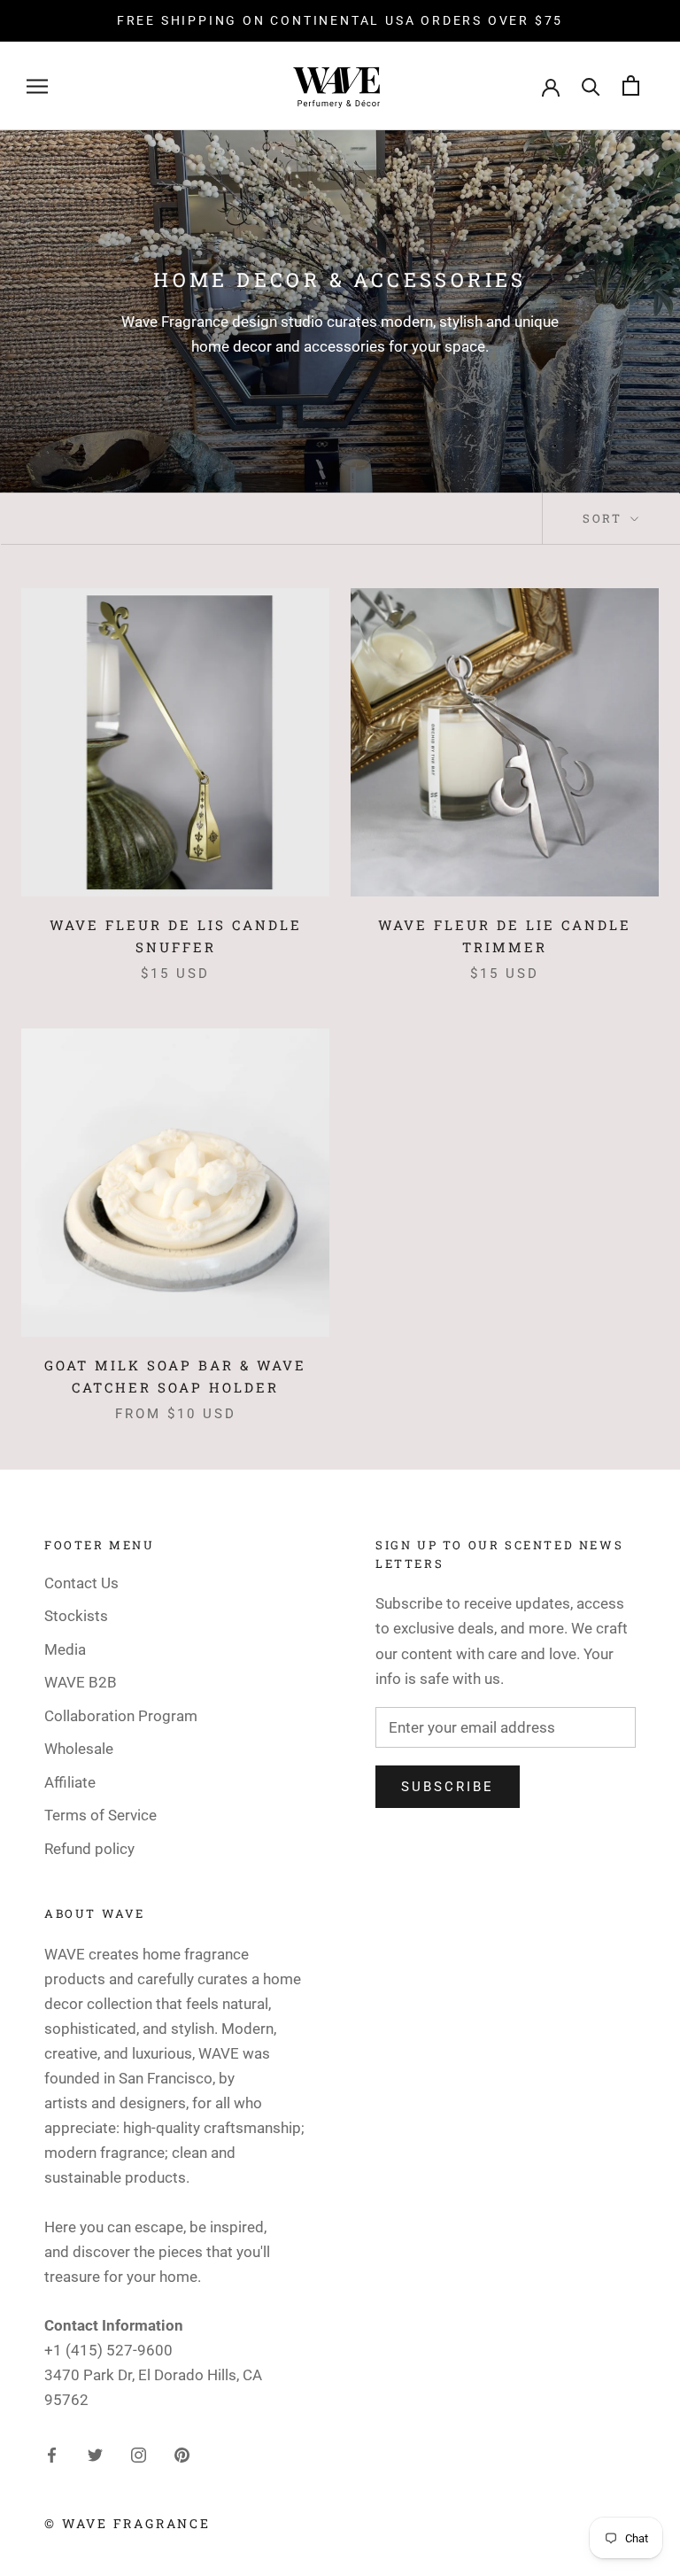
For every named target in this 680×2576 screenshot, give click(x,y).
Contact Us (81, 1583)
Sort (605, 518)
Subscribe (448, 1787)
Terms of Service (100, 1815)
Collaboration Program (121, 1716)
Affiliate (70, 1782)
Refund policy (89, 1849)
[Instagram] (139, 2454)
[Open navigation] (37, 86)
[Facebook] (52, 2454)
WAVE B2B (81, 1682)
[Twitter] (95, 2454)
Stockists (76, 1616)
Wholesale (79, 1749)
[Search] (591, 85)
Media (65, 1649)
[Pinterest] (182, 2454)
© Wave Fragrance (127, 2523)
